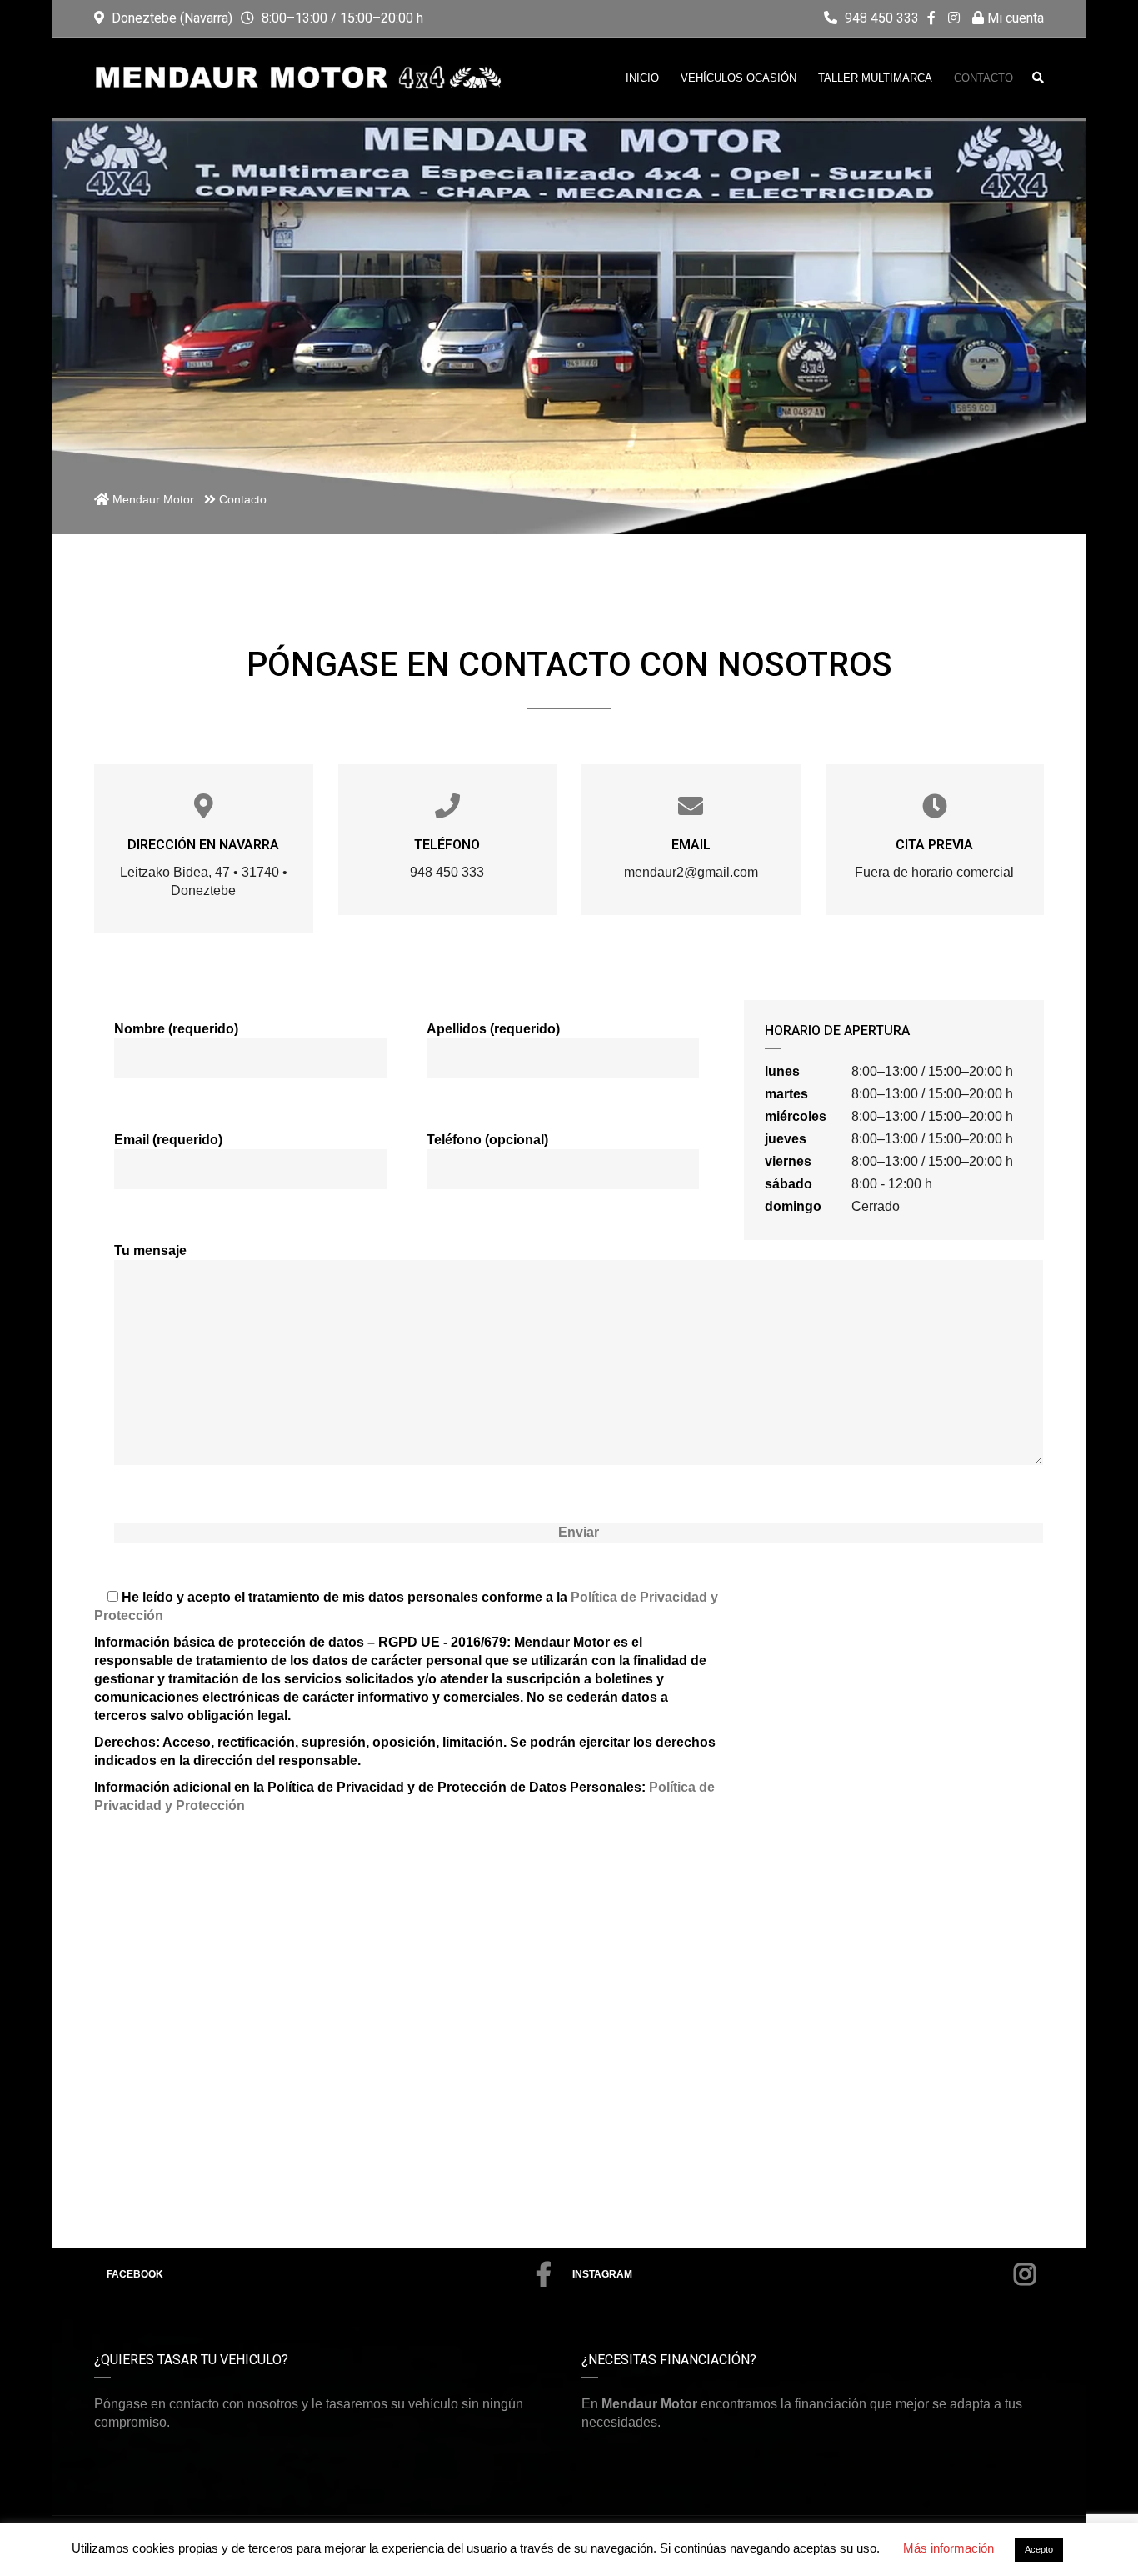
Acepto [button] (1039, 2549)
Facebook (135, 2274)
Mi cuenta (1014, 18)
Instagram (602, 2274)
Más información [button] (948, 2548)
